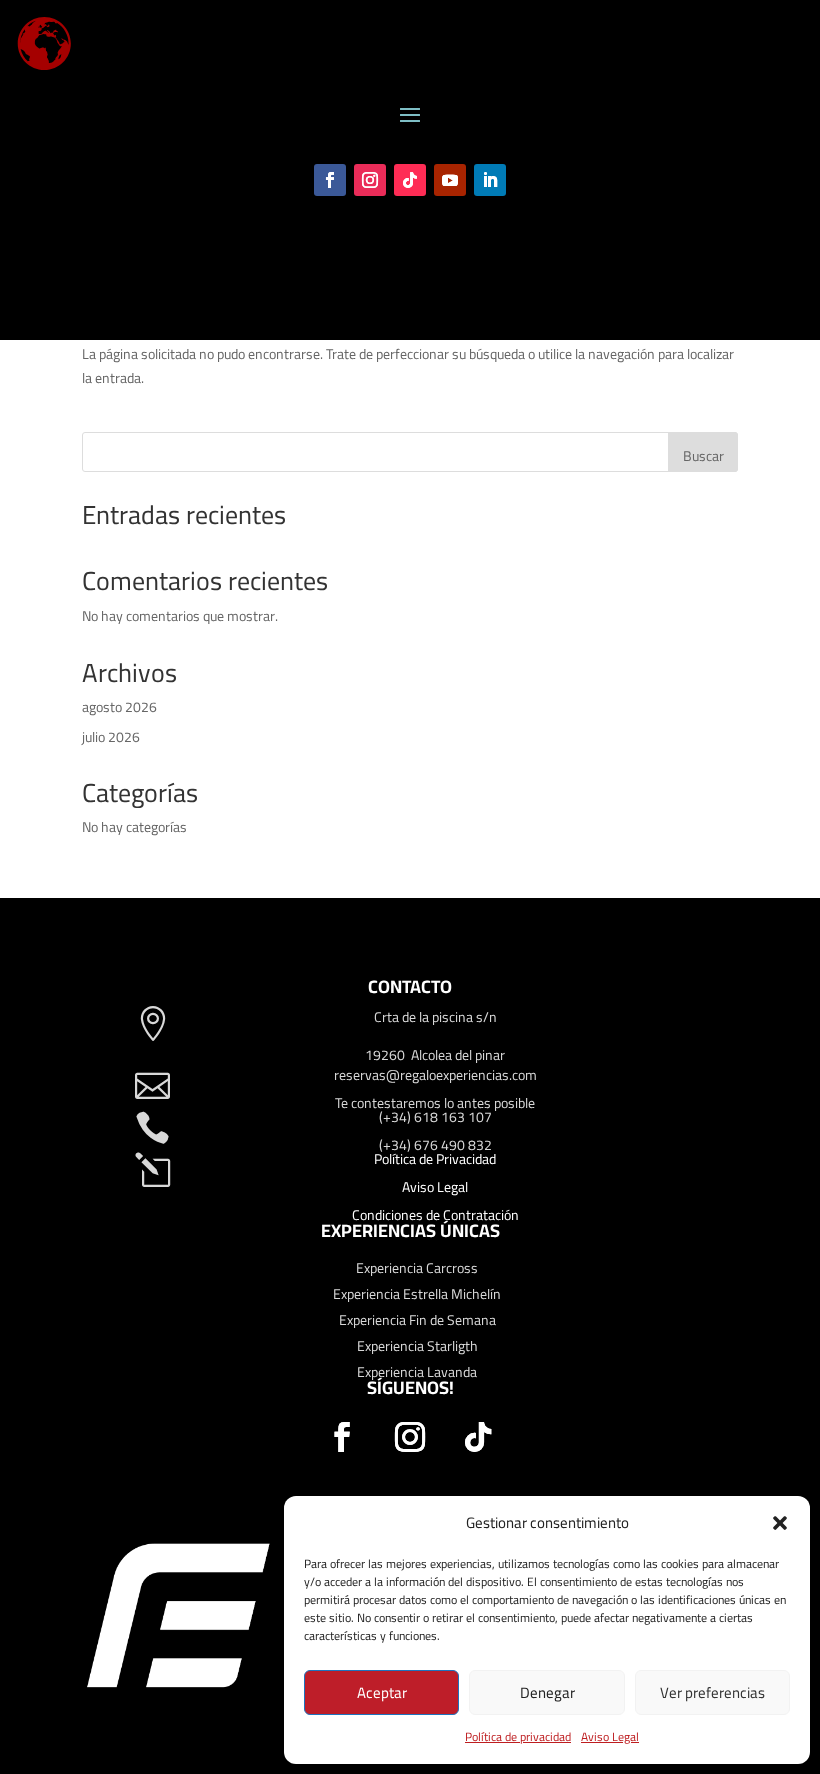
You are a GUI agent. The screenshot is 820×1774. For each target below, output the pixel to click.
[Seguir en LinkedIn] (490, 180)
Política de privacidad (518, 1736)
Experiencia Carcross (417, 1268)
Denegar (547, 1692)
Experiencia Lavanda (417, 1372)
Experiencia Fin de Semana (417, 1320)
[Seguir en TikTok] (410, 180)
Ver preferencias (712, 1692)
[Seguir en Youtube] (450, 180)
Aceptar (382, 1692)
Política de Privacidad (435, 1159)
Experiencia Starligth (417, 1346)
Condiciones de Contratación (435, 1215)
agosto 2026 (119, 707)
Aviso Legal (610, 1736)
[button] (780, 1523)
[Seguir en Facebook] (330, 180)
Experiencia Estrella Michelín (417, 1294)
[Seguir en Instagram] (370, 180)
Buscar (703, 456)
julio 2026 (111, 737)
